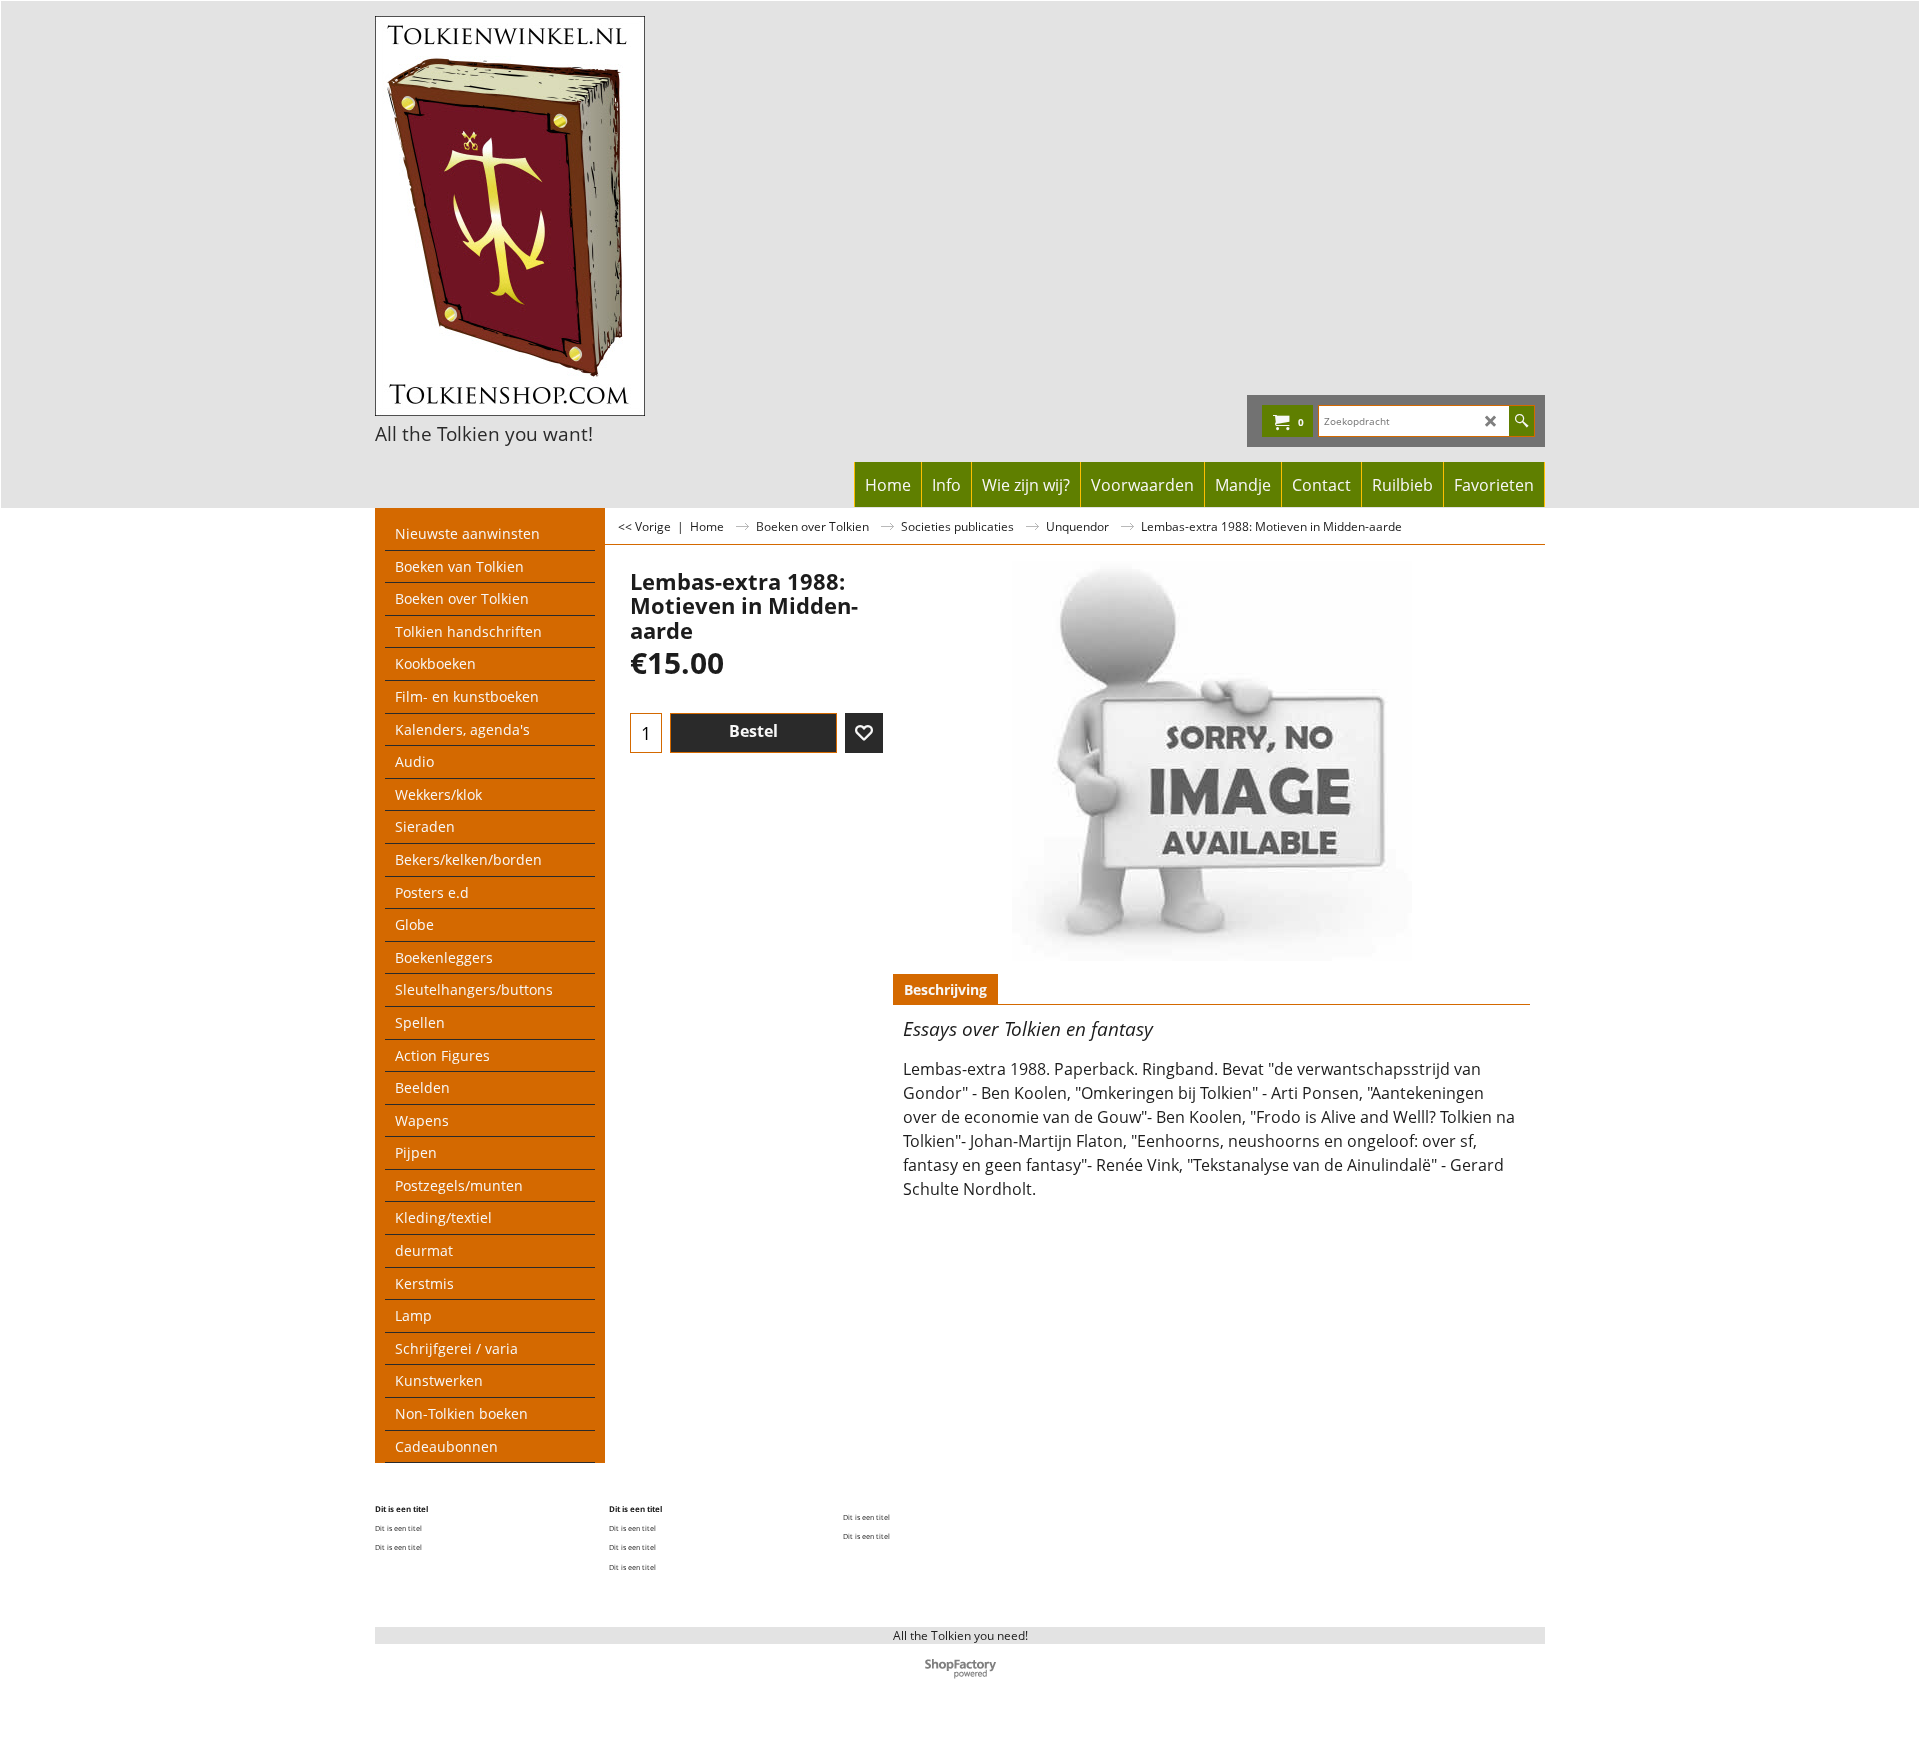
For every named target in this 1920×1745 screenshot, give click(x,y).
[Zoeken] (1521, 421)
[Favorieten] (864, 733)
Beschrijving (945, 989)
